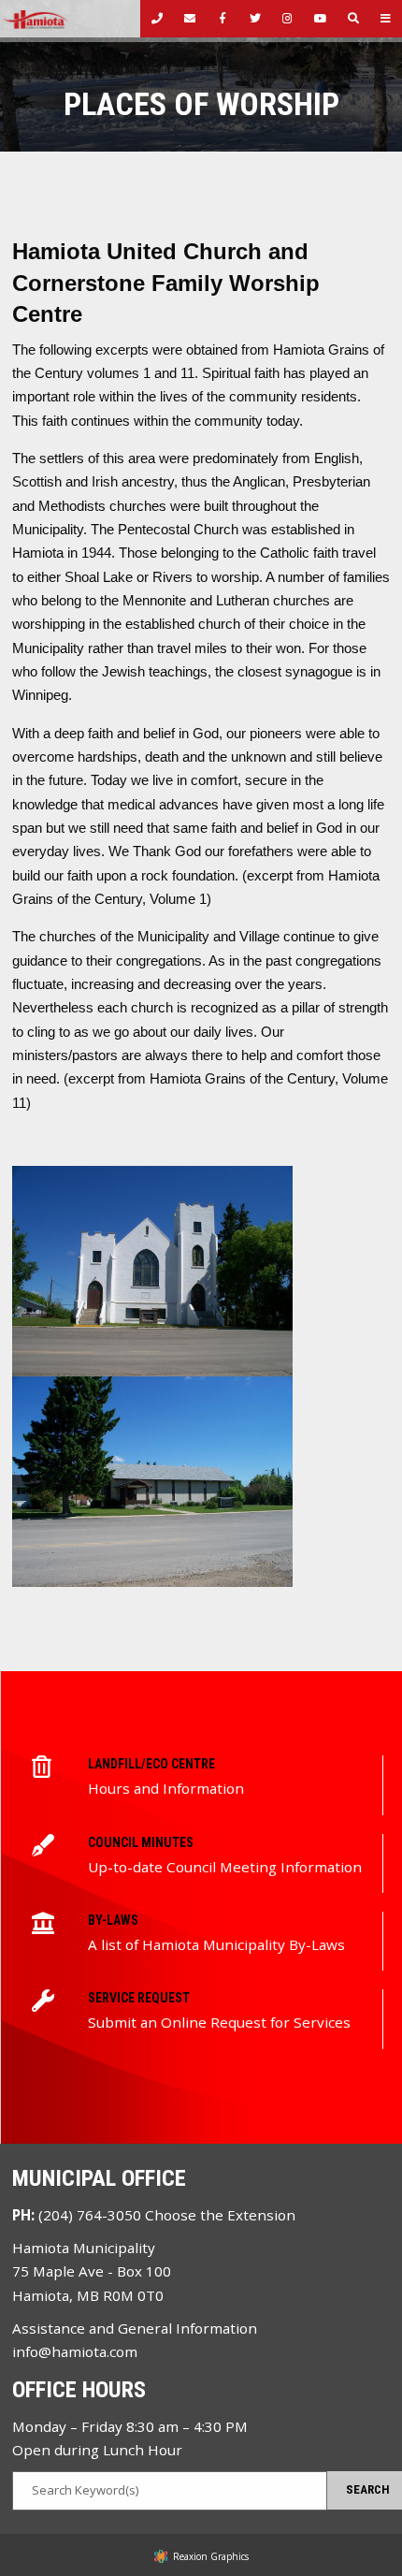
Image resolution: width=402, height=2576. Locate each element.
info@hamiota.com (75, 2351)
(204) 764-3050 (90, 2215)
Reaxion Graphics (211, 2556)
